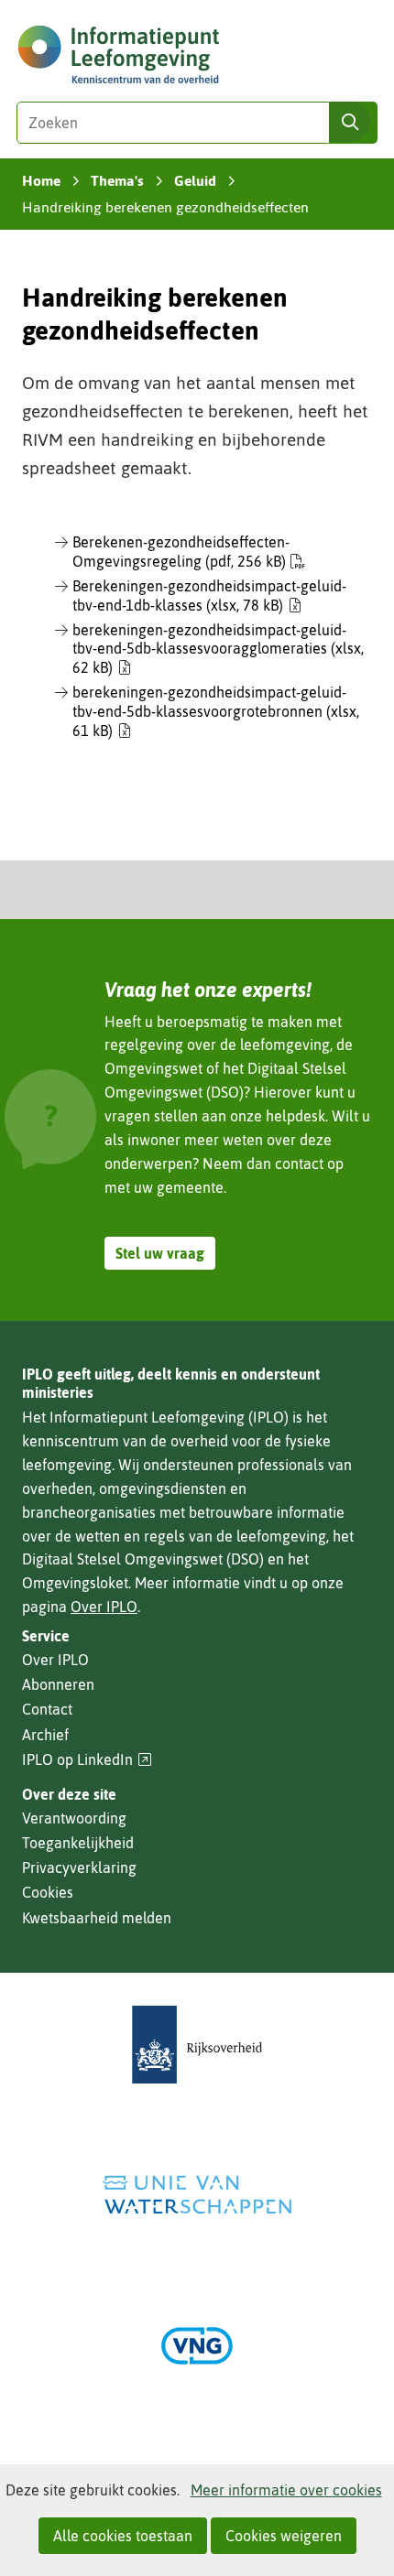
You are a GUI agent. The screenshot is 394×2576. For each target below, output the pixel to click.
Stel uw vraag (160, 1253)
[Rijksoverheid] (197, 2045)
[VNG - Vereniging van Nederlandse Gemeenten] (197, 2346)
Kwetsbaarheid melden (97, 1918)
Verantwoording (74, 1818)
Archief (45, 1735)
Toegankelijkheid (78, 1843)
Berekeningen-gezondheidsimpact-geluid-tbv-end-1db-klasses (209, 595)
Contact (47, 1709)
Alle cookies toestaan (123, 2536)
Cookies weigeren (284, 2536)
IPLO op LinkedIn (87, 1760)
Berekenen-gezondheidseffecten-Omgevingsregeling (181, 552)
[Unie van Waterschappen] (197, 2195)
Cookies (48, 1892)
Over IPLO (104, 1607)
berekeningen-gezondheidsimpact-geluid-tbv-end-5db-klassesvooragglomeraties (218, 649)
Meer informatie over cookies (286, 2490)
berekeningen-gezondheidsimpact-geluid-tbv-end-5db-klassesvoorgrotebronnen (216, 711)
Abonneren (58, 1684)
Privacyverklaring (79, 1867)
